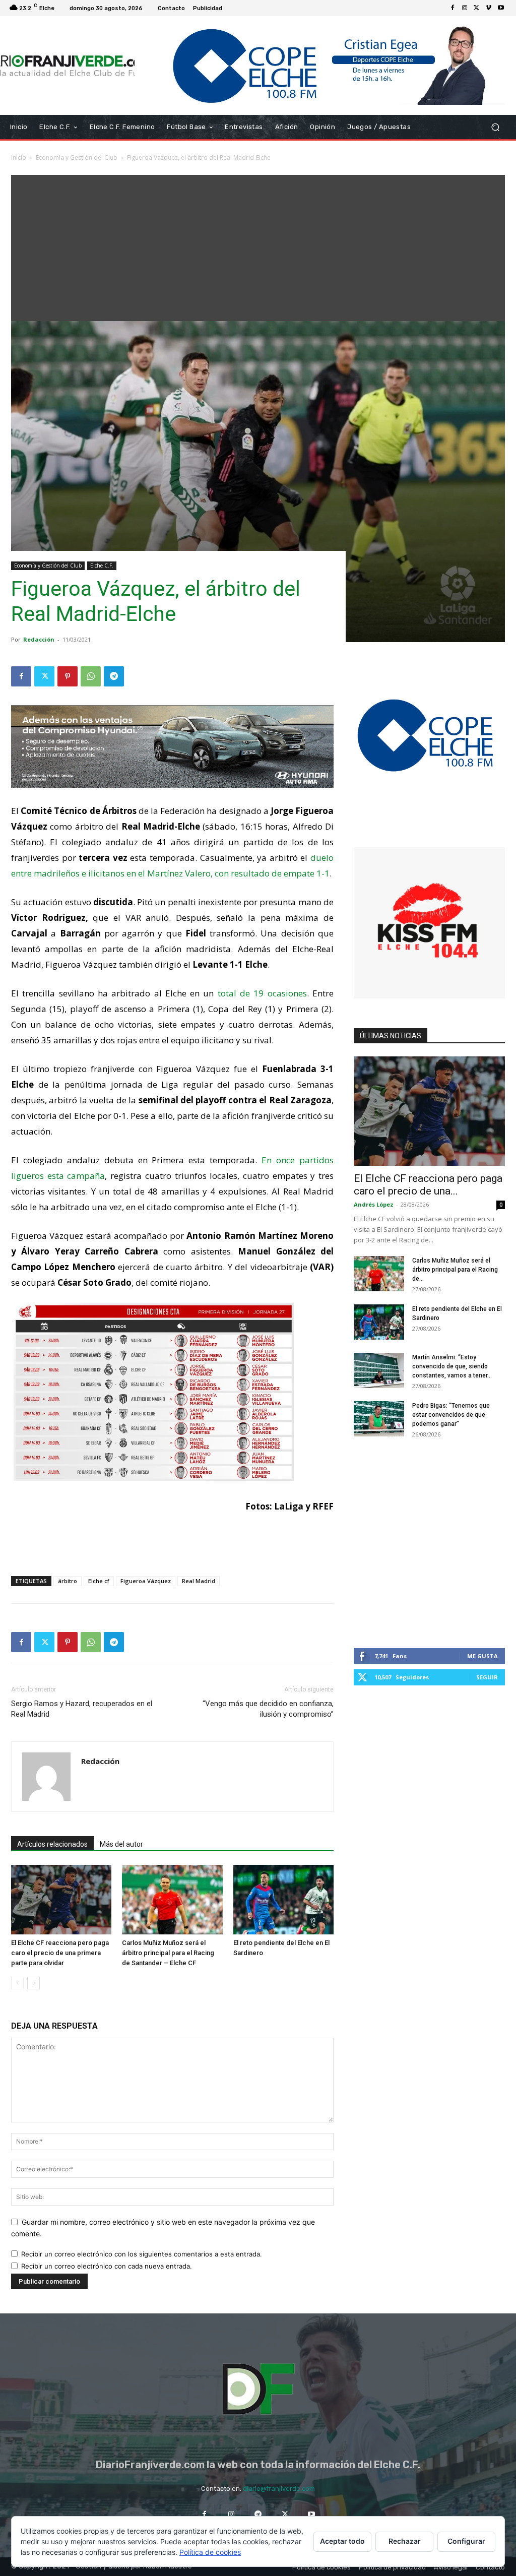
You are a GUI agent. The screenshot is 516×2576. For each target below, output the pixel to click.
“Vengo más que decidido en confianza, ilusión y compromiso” (268, 1709)
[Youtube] (501, 8)
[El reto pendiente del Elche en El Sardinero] (283, 1899)
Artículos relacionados (52, 1844)
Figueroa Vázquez (146, 1581)
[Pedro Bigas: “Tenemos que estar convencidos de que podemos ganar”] (379, 1419)
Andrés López (374, 1204)
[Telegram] (114, 676)
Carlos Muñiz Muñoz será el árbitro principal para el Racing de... (455, 1270)
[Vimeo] (489, 8)
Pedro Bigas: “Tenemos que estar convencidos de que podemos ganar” (451, 1415)
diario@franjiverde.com (279, 2489)
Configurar (466, 2541)
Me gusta (482, 1656)
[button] (495, 127)
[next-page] (34, 1983)
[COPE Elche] (320, 66)
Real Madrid (199, 1581)
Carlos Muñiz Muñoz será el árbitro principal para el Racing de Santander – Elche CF (168, 1953)
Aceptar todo (342, 2541)
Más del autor (121, 1844)
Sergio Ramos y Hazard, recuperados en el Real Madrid (82, 1709)
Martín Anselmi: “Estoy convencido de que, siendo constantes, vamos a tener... (452, 1366)
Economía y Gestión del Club (77, 158)
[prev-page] (17, 1983)
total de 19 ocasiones (260, 993)
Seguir (487, 1677)
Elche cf (99, 1581)
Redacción (39, 639)
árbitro (68, 1581)
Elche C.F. (102, 566)
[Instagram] (465, 8)
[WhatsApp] (91, 676)
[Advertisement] (258, 245)
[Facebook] (453, 8)
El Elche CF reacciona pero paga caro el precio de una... (428, 1185)
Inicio (19, 158)
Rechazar (405, 2541)
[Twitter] (477, 8)
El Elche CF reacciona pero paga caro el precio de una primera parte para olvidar (60, 1953)
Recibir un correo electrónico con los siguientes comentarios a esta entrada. (142, 2254)
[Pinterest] (68, 676)
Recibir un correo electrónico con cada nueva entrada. (107, 2266)
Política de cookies (210, 2552)
